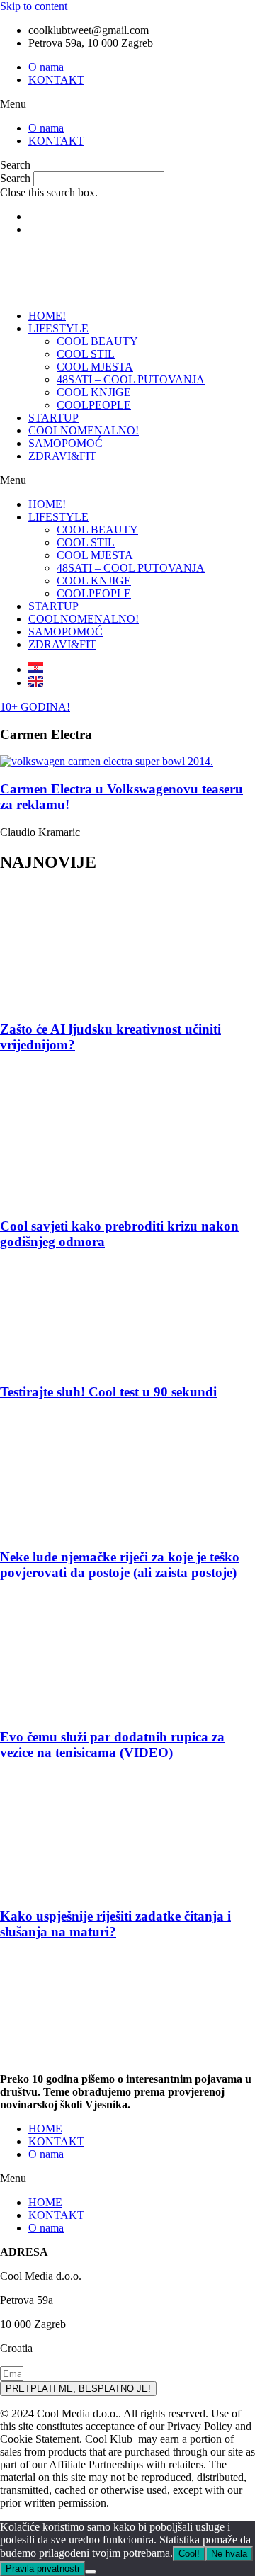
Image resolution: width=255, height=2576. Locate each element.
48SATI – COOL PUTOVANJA (131, 379)
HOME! (47, 316)
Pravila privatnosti (42, 2569)
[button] (127, 104)
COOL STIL (86, 354)
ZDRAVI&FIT (62, 456)
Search (15, 178)
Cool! (189, 2554)
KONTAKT (56, 80)
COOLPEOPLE (94, 405)
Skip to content (34, 6)
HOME (45, 2129)
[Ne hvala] (91, 2572)
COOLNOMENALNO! (84, 430)
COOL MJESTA (95, 367)
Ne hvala (229, 2554)
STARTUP (53, 418)
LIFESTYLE (58, 328)
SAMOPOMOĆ (66, 443)
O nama (46, 67)
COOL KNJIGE (94, 392)
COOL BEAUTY (97, 341)
